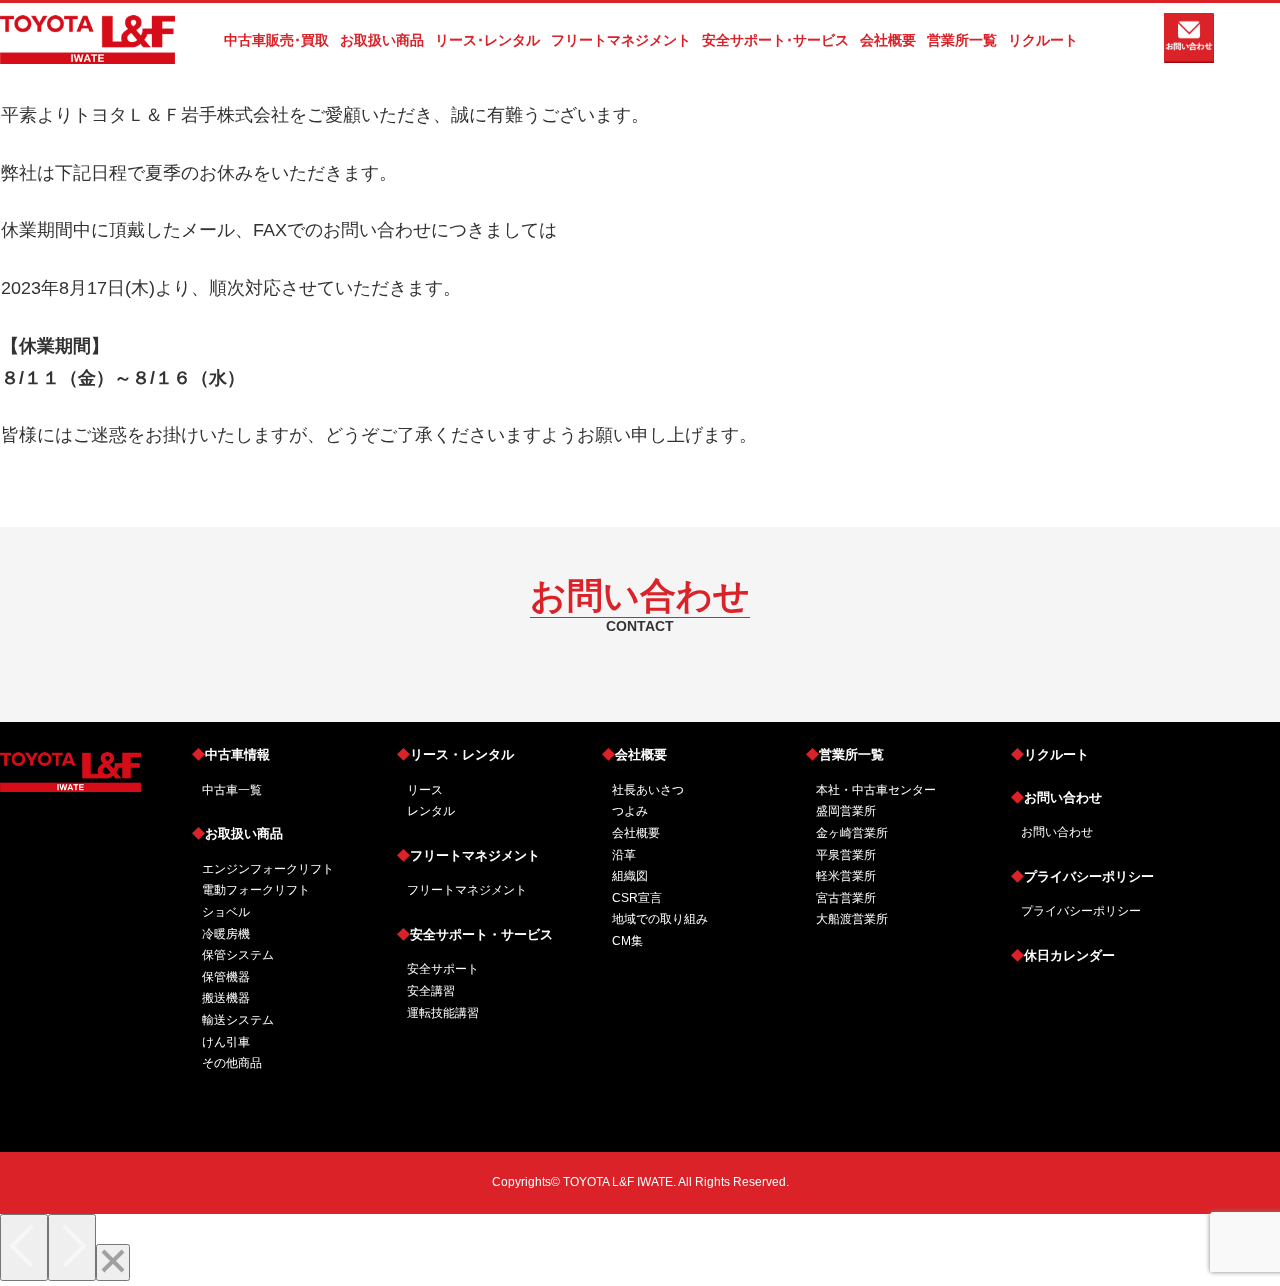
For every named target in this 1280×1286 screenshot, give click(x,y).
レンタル (431, 811)
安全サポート (443, 969)
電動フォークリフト (256, 890)
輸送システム (238, 1020)
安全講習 (431, 991)
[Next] (72, 1247)
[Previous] (24, 1247)
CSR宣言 (637, 898)
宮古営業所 (846, 898)
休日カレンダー (1063, 955)
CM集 (627, 941)
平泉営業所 (846, 855)
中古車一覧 (232, 790)
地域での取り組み (660, 919)
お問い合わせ (1056, 797)
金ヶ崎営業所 (852, 833)
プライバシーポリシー (1082, 876)
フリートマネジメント (468, 855)
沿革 (624, 855)
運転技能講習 (443, 1013)
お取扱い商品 (237, 833)
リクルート (1050, 754)
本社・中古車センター (876, 790)
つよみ (630, 811)
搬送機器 (226, 998)
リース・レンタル (455, 754)
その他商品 (232, 1063)
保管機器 (226, 977)
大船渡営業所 (852, 919)
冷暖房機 (226, 934)
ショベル (226, 912)
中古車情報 (231, 754)
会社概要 (634, 754)
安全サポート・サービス (475, 934)
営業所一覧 (845, 754)
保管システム (238, 955)
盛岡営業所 (846, 811)
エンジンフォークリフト (268, 869)
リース (425, 790)
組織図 (630, 876)
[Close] (113, 1262)
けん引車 (226, 1042)
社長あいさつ (648, 790)
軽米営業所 (846, 876)
